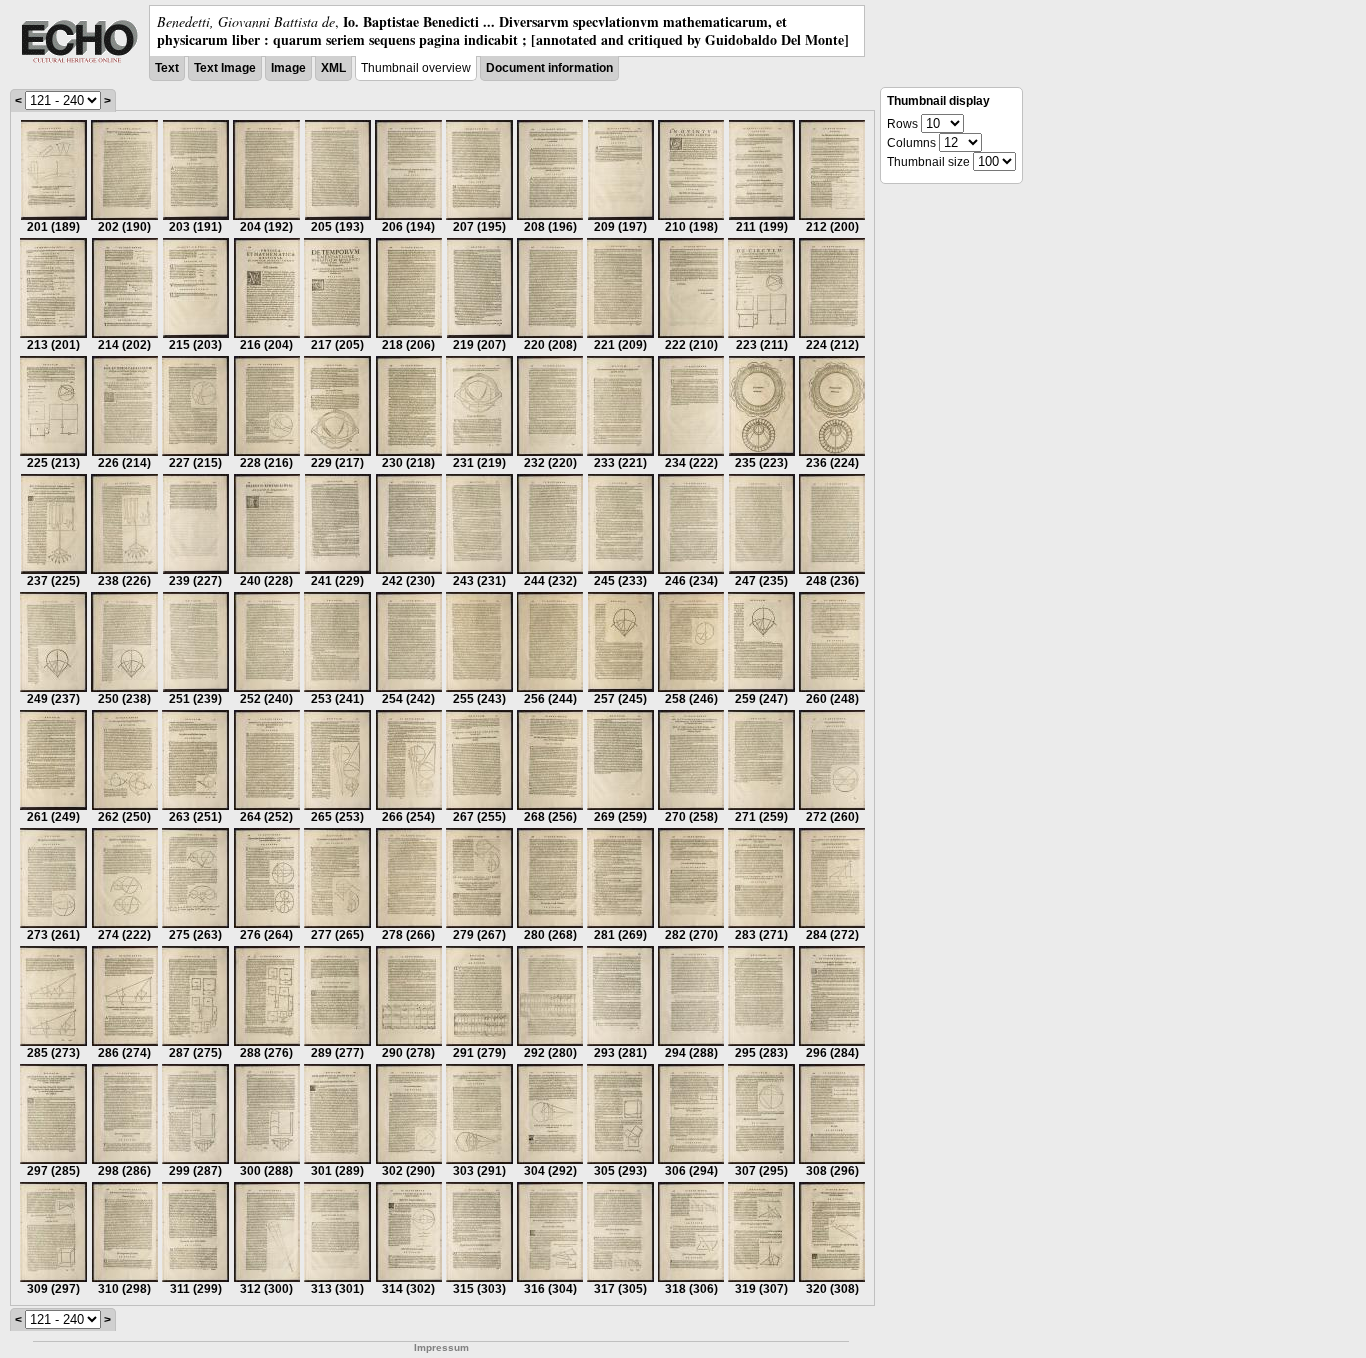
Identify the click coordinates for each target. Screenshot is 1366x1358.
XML (333, 68)
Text (167, 68)
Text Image (225, 68)
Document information (549, 68)
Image (288, 68)
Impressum (441, 1347)
